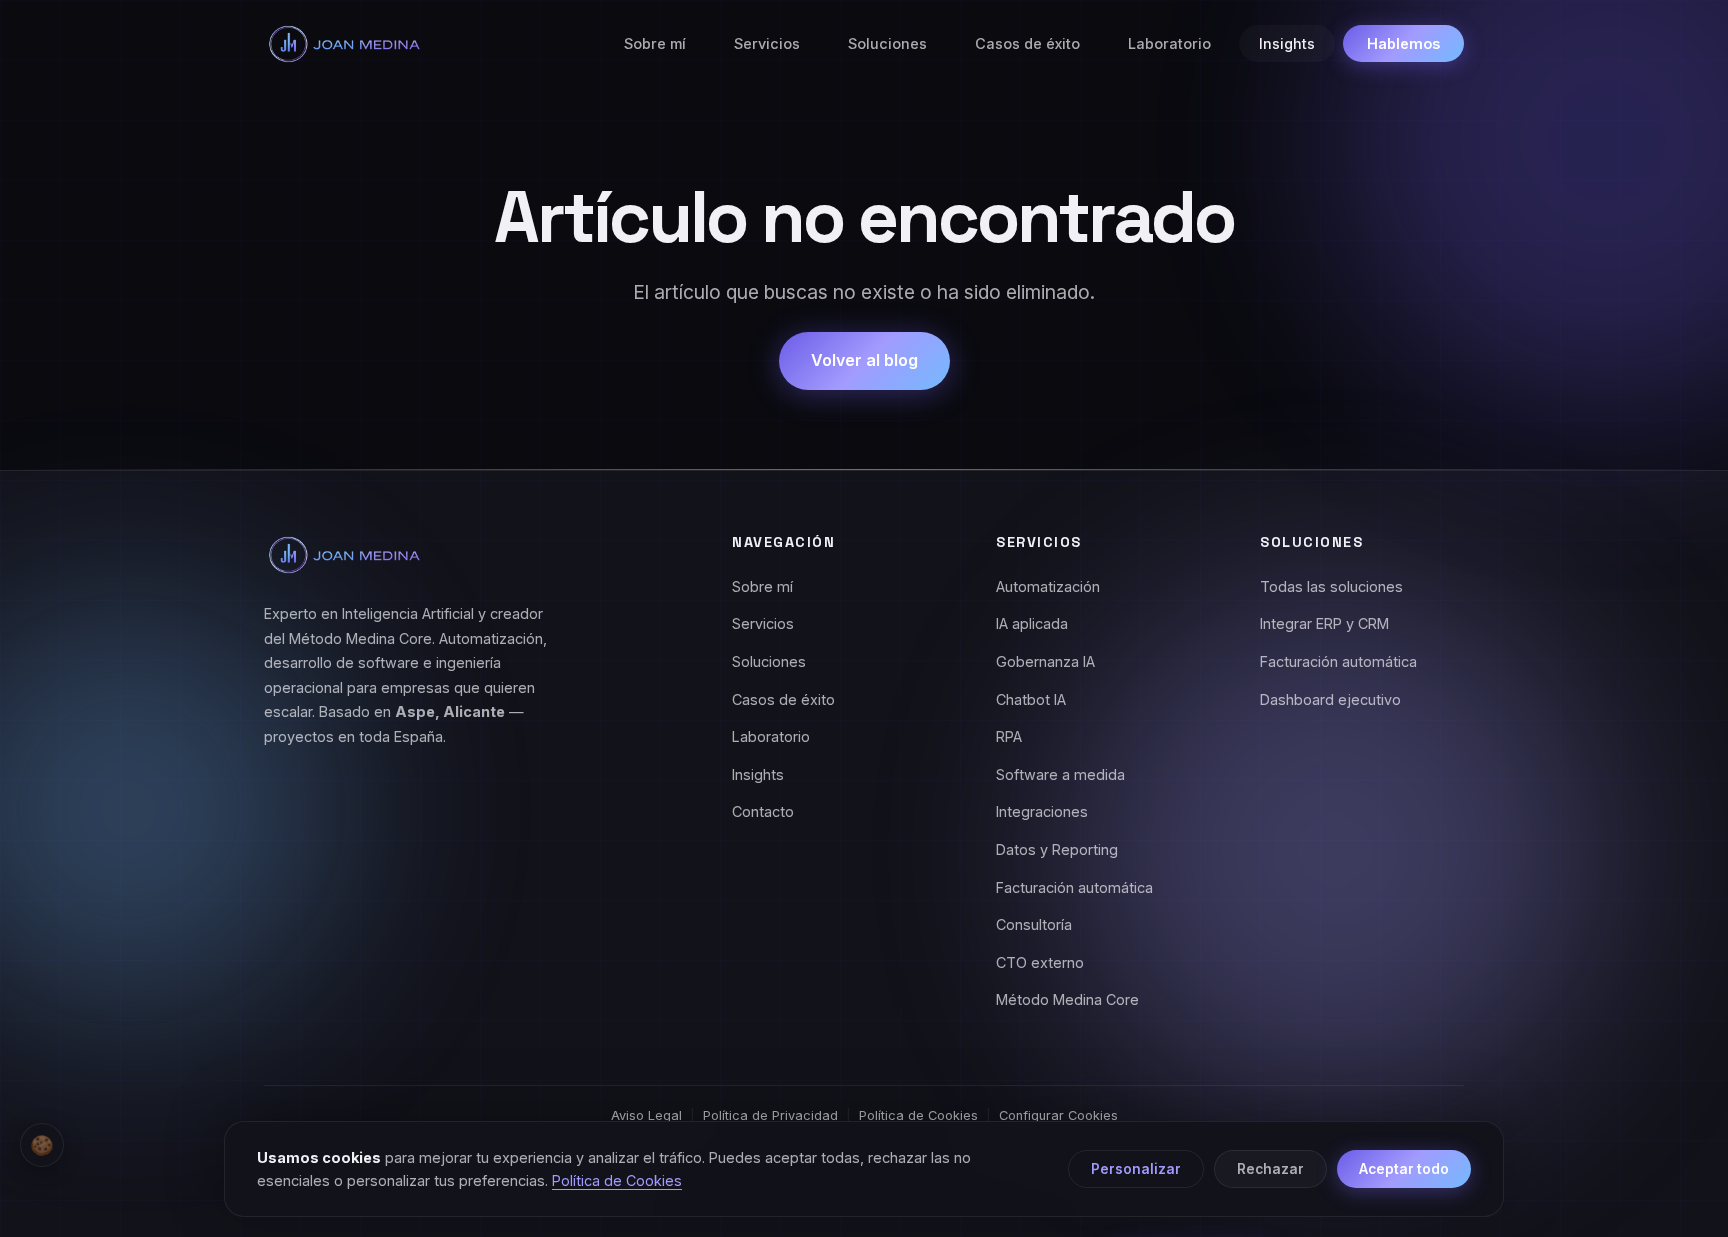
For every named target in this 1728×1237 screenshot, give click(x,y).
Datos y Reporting (1057, 849)
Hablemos (1403, 43)
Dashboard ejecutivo (1330, 699)
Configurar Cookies (1058, 1115)
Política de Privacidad (770, 1115)
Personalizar (1136, 1169)
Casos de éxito (1027, 43)
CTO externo (1040, 962)
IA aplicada (1032, 623)
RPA (1009, 736)
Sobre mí (655, 43)
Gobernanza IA (1045, 661)
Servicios (767, 43)
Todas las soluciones (1331, 586)
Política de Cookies (918, 1115)
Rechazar (1270, 1169)
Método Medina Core (1067, 999)
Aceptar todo (1404, 1169)
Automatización (1048, 586)
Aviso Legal (646, 1115)
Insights (1287, 43)
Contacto (763, 811)
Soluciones (887, 43)
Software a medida (1060, 774)
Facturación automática (1074, 887)
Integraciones (1042, 811)
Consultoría (1034, 924)
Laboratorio (1169, 43)
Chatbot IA (1031, 699)
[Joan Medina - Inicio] (344, 44)
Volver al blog (864, 360)
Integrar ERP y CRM (1324, 623)
